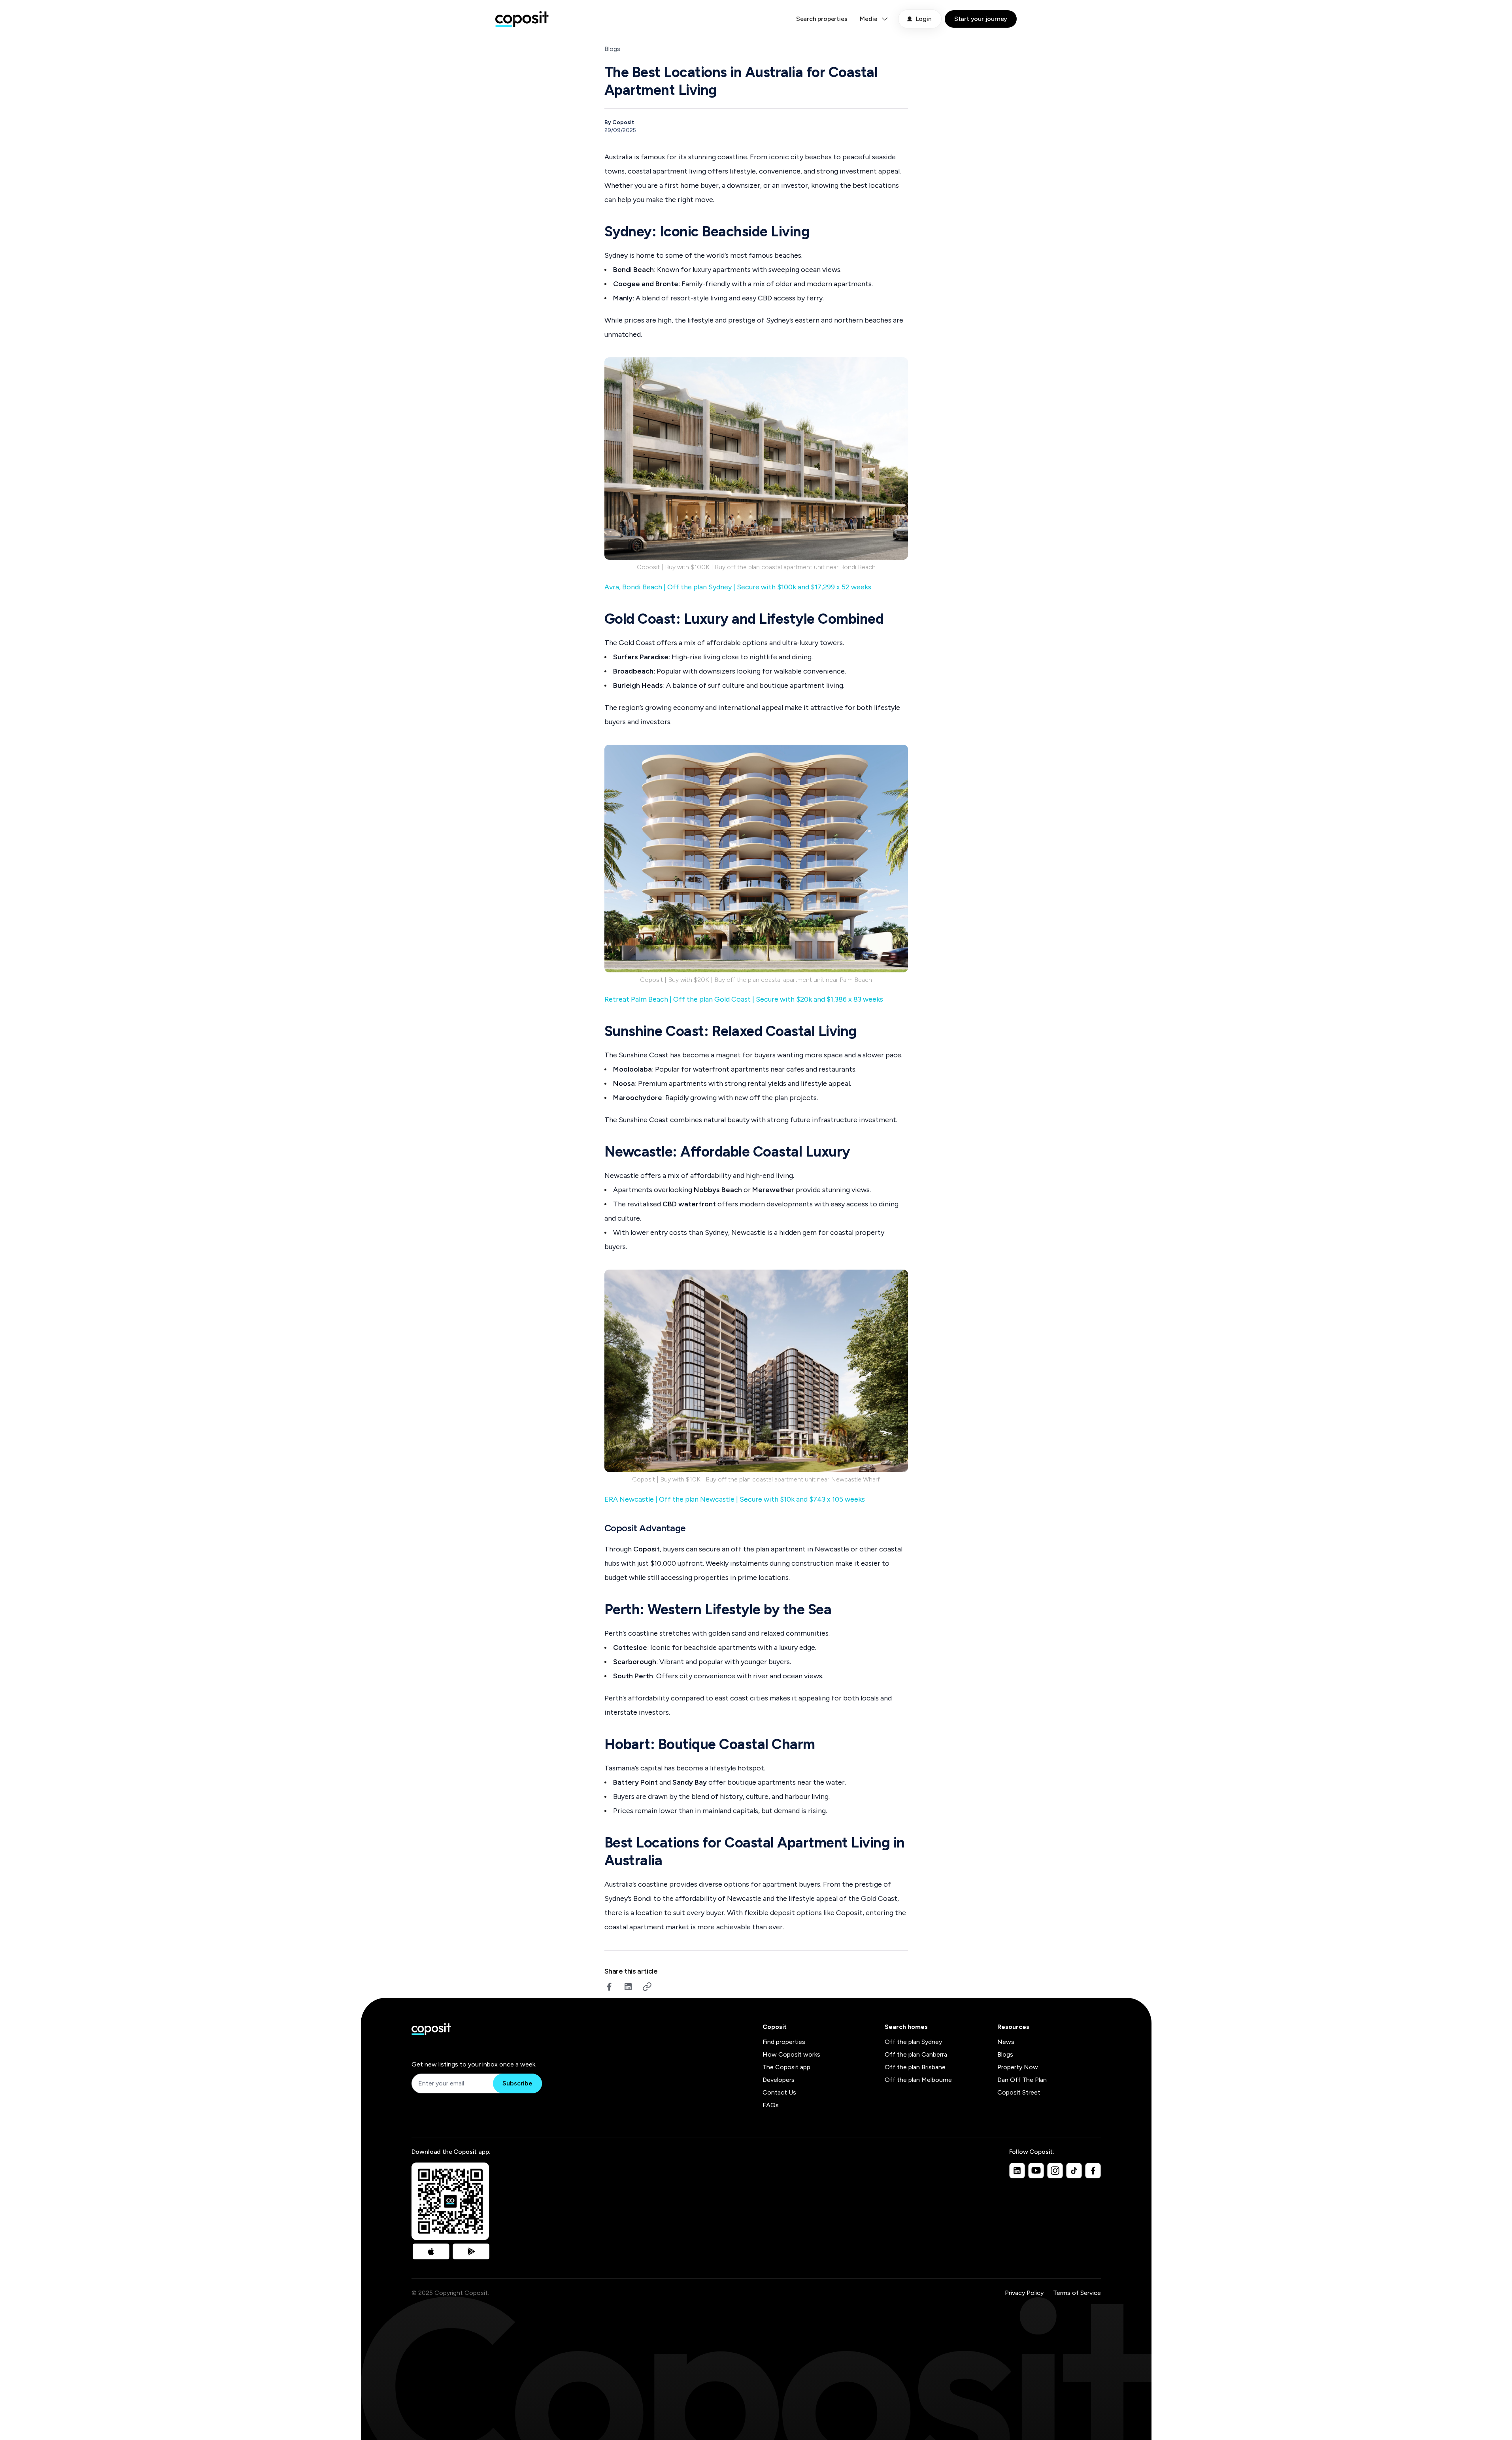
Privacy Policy (1024, 2293)
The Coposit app (786, 2067)
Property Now (1018, 2067)
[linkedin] (628, 1987)
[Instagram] (1055, 2170)
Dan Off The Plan (1022, 2080)
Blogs (612, 49)
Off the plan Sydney (913, 2042)
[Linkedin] (1017, 2170)
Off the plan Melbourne (918, 2080)
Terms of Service (1077, 2293)
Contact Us (779, 2092)
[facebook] (609, 1987)
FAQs (771, 2105)
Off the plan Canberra (916, 2054)
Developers (779, 2080)
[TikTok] (1074, 2170)
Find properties (784, 2042)
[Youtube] (1036, 2170)
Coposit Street (1019, 2092)
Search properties (822, 19)
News (1006, 2042)
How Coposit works (791, 2054)
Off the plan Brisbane (915, 2067)
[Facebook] (1093, 2170)
